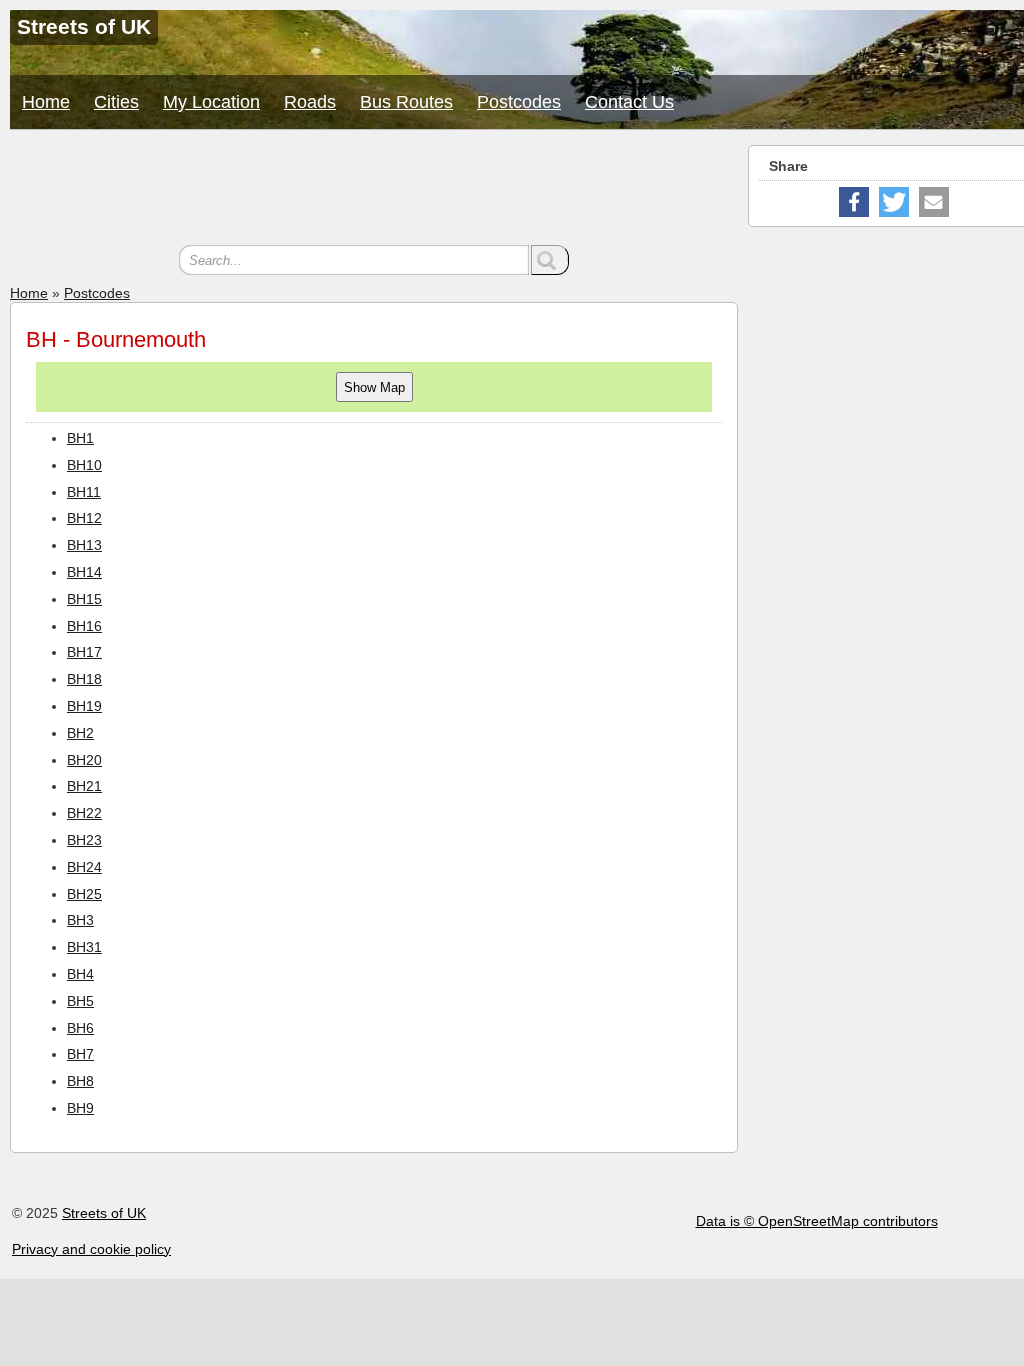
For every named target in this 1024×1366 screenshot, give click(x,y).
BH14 (84, 572)
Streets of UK (104, 1213)
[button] (854, 202)
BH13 (84, 545)
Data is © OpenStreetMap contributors (817, 1221)
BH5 (80, 1001)
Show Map (374, 387)
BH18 (84, 679)
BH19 (84, 706)
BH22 (84, 813)
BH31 (84, 947)
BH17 (84, 652)
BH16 (84, 626)
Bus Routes (406, 102)
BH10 (84, 465)
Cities (116, 102)
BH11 (84, 492)
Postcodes (519, 102)
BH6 (80, 1028)
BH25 (84, 894)
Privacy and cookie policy (91, 1249)
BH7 (80, 1054)
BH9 (80, 1108)
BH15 (84, 599)
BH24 (84, 867)
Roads (310, 102)
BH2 (80, 733)
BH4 (80, 974)
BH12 (84, 518)
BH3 (80, 920)
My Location (211, 102)
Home (46, 102)
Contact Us (629, 102)
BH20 (84, 760)
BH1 (80, 438)
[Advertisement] (374, 190)
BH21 (84, 786)
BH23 (84, 840)
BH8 (80, 1081)
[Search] (550, 260)
